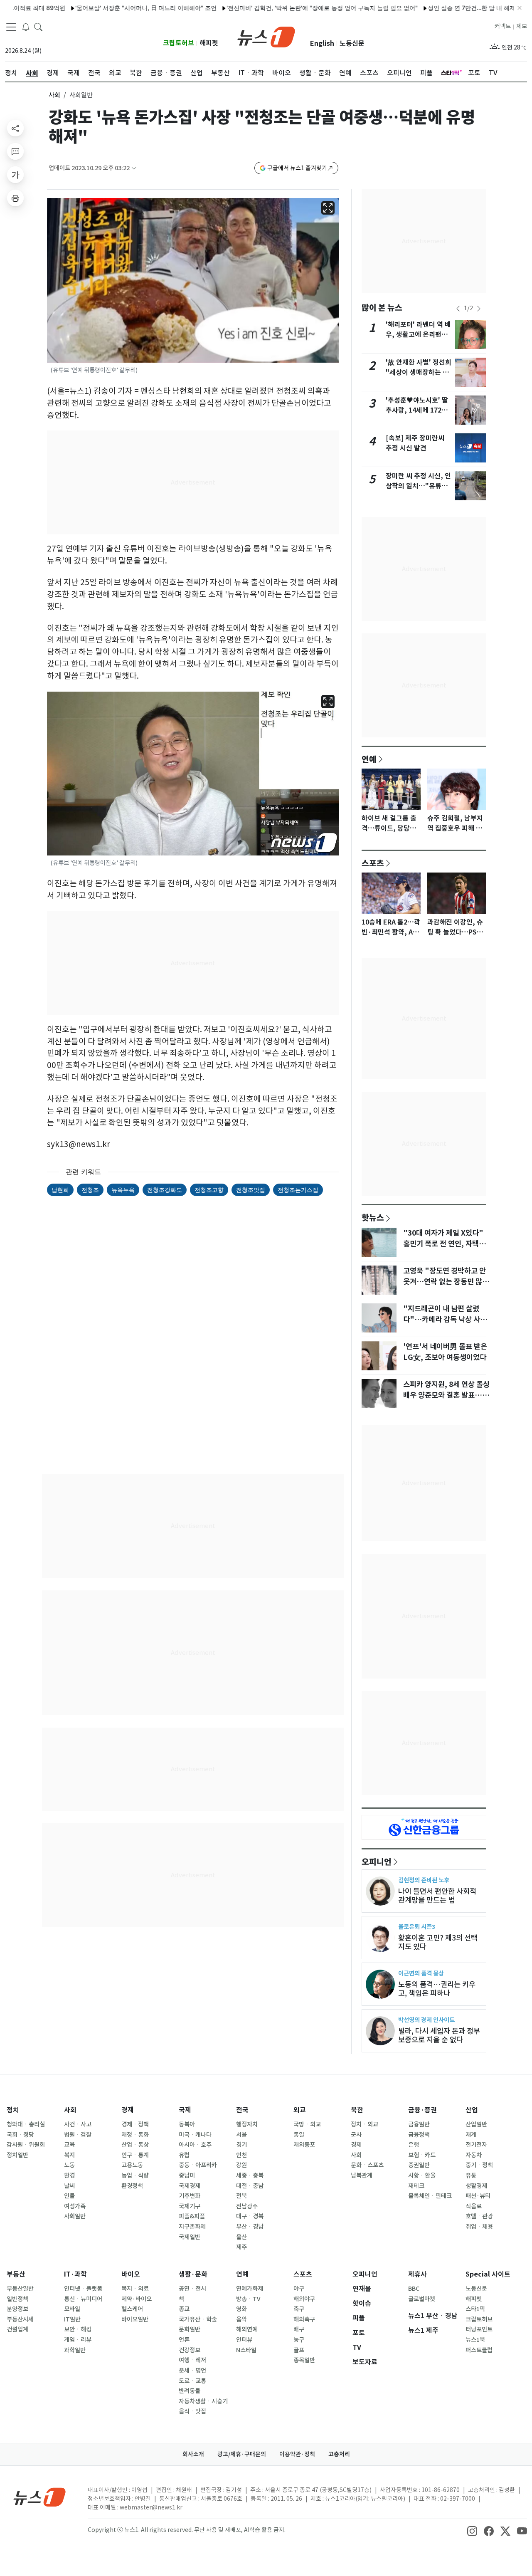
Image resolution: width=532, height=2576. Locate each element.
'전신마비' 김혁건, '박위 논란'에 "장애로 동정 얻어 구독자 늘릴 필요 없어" (276, 8)
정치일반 (17, 2155)
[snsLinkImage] (472, 2531)
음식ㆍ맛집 (192, 2411)
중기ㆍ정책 (479, 2165)
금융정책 (419, 2135)
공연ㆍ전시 (192, 2289)
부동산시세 (20, 2319)
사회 (54, 95)
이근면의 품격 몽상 (421, 1973)
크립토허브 (179, 43)
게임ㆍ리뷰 (78, 2340)
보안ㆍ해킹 (78, 2329)
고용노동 (132, 2165)
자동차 (474, 2155)
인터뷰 (244, 2340)
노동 (69, 2165)
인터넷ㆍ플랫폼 (83, 2289)
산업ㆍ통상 (135, 2145)
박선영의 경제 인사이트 (426, 2020)
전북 (241, 2196)
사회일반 (75, 2216)
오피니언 (377, 1862)
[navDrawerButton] (11, 27)
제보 (522, 26)
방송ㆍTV (248, 2299)
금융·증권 (422, 2110)
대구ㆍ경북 (250, 2216)
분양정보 (17, 2309)
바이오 (131, 2274)
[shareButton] (15, 128)
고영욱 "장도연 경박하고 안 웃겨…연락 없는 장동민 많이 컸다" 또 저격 (446, 1282)
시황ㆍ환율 (422, 2176)
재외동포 (304, 2145)
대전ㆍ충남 (250, 2186)
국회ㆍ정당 (20, 2135)
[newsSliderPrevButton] (458, 309)
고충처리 (339, 2454)
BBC (414, 2289)
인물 (69, 2196)
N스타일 (246, 2350)
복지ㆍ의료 (135, 2289)
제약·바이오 (137, 2299)
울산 (241, 2237)
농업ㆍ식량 (135, 2176)
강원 (241, 2165)
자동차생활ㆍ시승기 (203, 2401)
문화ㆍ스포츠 (367, 2165)
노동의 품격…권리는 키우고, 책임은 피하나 (437, 1989)
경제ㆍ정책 (135, 2124)
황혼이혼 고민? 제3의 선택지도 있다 (438, 1942)
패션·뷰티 (478, 2196)
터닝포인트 (479, 2329)
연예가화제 (250, 2289)
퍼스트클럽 (479, 2350)
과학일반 (75, 2350)
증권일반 (419, 2165)
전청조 (90, 1190)
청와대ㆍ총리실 (26, 2124)
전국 (242, 2110)
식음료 (474, 2206)
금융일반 (419, 2124)
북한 (357, 2110)
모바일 (72, 2309)
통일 (299, 2135)
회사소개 (193, 2454)
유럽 (184, 2155)
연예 (369, 759)
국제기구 (190, 2206)
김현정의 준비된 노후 (424, 1880)
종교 (184, 2309)
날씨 (69, 2186)
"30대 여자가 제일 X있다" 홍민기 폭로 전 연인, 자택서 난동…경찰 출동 (444, 1244)
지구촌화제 (192, 2227)
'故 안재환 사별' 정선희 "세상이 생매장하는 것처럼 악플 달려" (419, 372)
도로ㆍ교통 (192, 2381)
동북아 (187, 2124)
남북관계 (362, 2176)
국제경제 (190, 2186)
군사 (356, 2135)
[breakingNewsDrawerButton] (26, 27)
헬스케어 (132, 2309)
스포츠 (373, 863)
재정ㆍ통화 (135, 2135)
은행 (414, 2145)
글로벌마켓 (422, 2299)
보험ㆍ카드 (422, 2155)
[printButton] (15, 198)
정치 (13, 2110)
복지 (69, 2155)
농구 (299, 2340)
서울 (241, 2135)
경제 (128, 2110)
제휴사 (417, 2274)
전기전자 (476, 2145)
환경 (69, 2176)
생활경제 (476, 2186)
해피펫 (209, 43)
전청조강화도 (165, 1190)
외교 (300, 2110)
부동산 (16, 2274)
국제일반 (190, 2237)
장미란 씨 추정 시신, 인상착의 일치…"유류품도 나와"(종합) (418, 486)
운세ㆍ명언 (192, 2371)
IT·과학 (75, 2274)
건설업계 (17, 2329)
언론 (184, 2340)
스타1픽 (475, 2309)
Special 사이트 (488, 2274)
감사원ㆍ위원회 (26, 2145)
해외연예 (247, 2329)
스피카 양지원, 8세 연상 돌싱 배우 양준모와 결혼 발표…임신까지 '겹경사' (446, 1395)
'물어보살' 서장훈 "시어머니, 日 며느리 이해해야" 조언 (100, 8)
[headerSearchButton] (38, 27)
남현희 (60, 1190)
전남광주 (247, 2206)
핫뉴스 (373, 1217)
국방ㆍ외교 (307, 2124)
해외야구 (304, 2299)
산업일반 (476, 2124)
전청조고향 (209, 1190)
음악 (241, 2319)
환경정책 (132, 2186)
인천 (241, 2155)
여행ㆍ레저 (192, 2360)
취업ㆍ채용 (479, 2227)
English (322, 43)
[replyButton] (15, 151)
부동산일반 (20, 2289)
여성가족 (75, 2206)
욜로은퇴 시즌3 (417, 1927)
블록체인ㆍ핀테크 (430, 2196)
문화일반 (190, 2329)
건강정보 (190, 2350)
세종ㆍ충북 (250, 2176)
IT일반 (72, 2319)
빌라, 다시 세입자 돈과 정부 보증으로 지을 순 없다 (439, 2035)
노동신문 (352, 43)
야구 (299, 2289)
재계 (471, 2135)
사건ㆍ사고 (78, 2124)
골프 (299, 2350)
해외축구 (304, 2319)
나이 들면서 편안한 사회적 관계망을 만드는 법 (437, 1896)
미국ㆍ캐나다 (195, 2135)
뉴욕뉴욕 (123, 1190)
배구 (299, 2329)
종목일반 (304, 2360)
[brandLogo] (266, 36)
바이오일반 (135, 2319)
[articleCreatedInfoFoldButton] (134, 168)
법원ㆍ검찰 (78, 2135)
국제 (185, 2110)
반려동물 (190, 2391)
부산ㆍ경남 (250, 2227)
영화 (241, 2309)
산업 (472, 2110)
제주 (241, 2247)
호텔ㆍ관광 (479, 2216)
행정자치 (247, 2124)
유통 (471, 2176)
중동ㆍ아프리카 (198, 2165)
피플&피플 (192, 2216)
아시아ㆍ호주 (195, 2145)
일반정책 (17, 2299)
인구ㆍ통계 (135, 2155)
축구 (299, 2309)
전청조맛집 (251, 1190)
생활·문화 (193, 2274)
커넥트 (503, 26)
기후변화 (190, 2196)
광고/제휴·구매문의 (242, 2454)
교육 (69, 2145)
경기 (241, 2145)
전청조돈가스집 (298, 1190)
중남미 (187, 2176)
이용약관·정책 (297, 2454)
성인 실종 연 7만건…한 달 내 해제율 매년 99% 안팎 (449, 8)
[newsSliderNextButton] (479, 309)
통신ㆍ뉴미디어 (83, 2299)
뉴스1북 (475, 2340)
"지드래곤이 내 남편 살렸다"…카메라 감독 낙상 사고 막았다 (445, 1320)
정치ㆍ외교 (365, 2124)
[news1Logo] (40, 2497)
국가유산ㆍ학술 (198, 2319)
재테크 (416, 2186)
